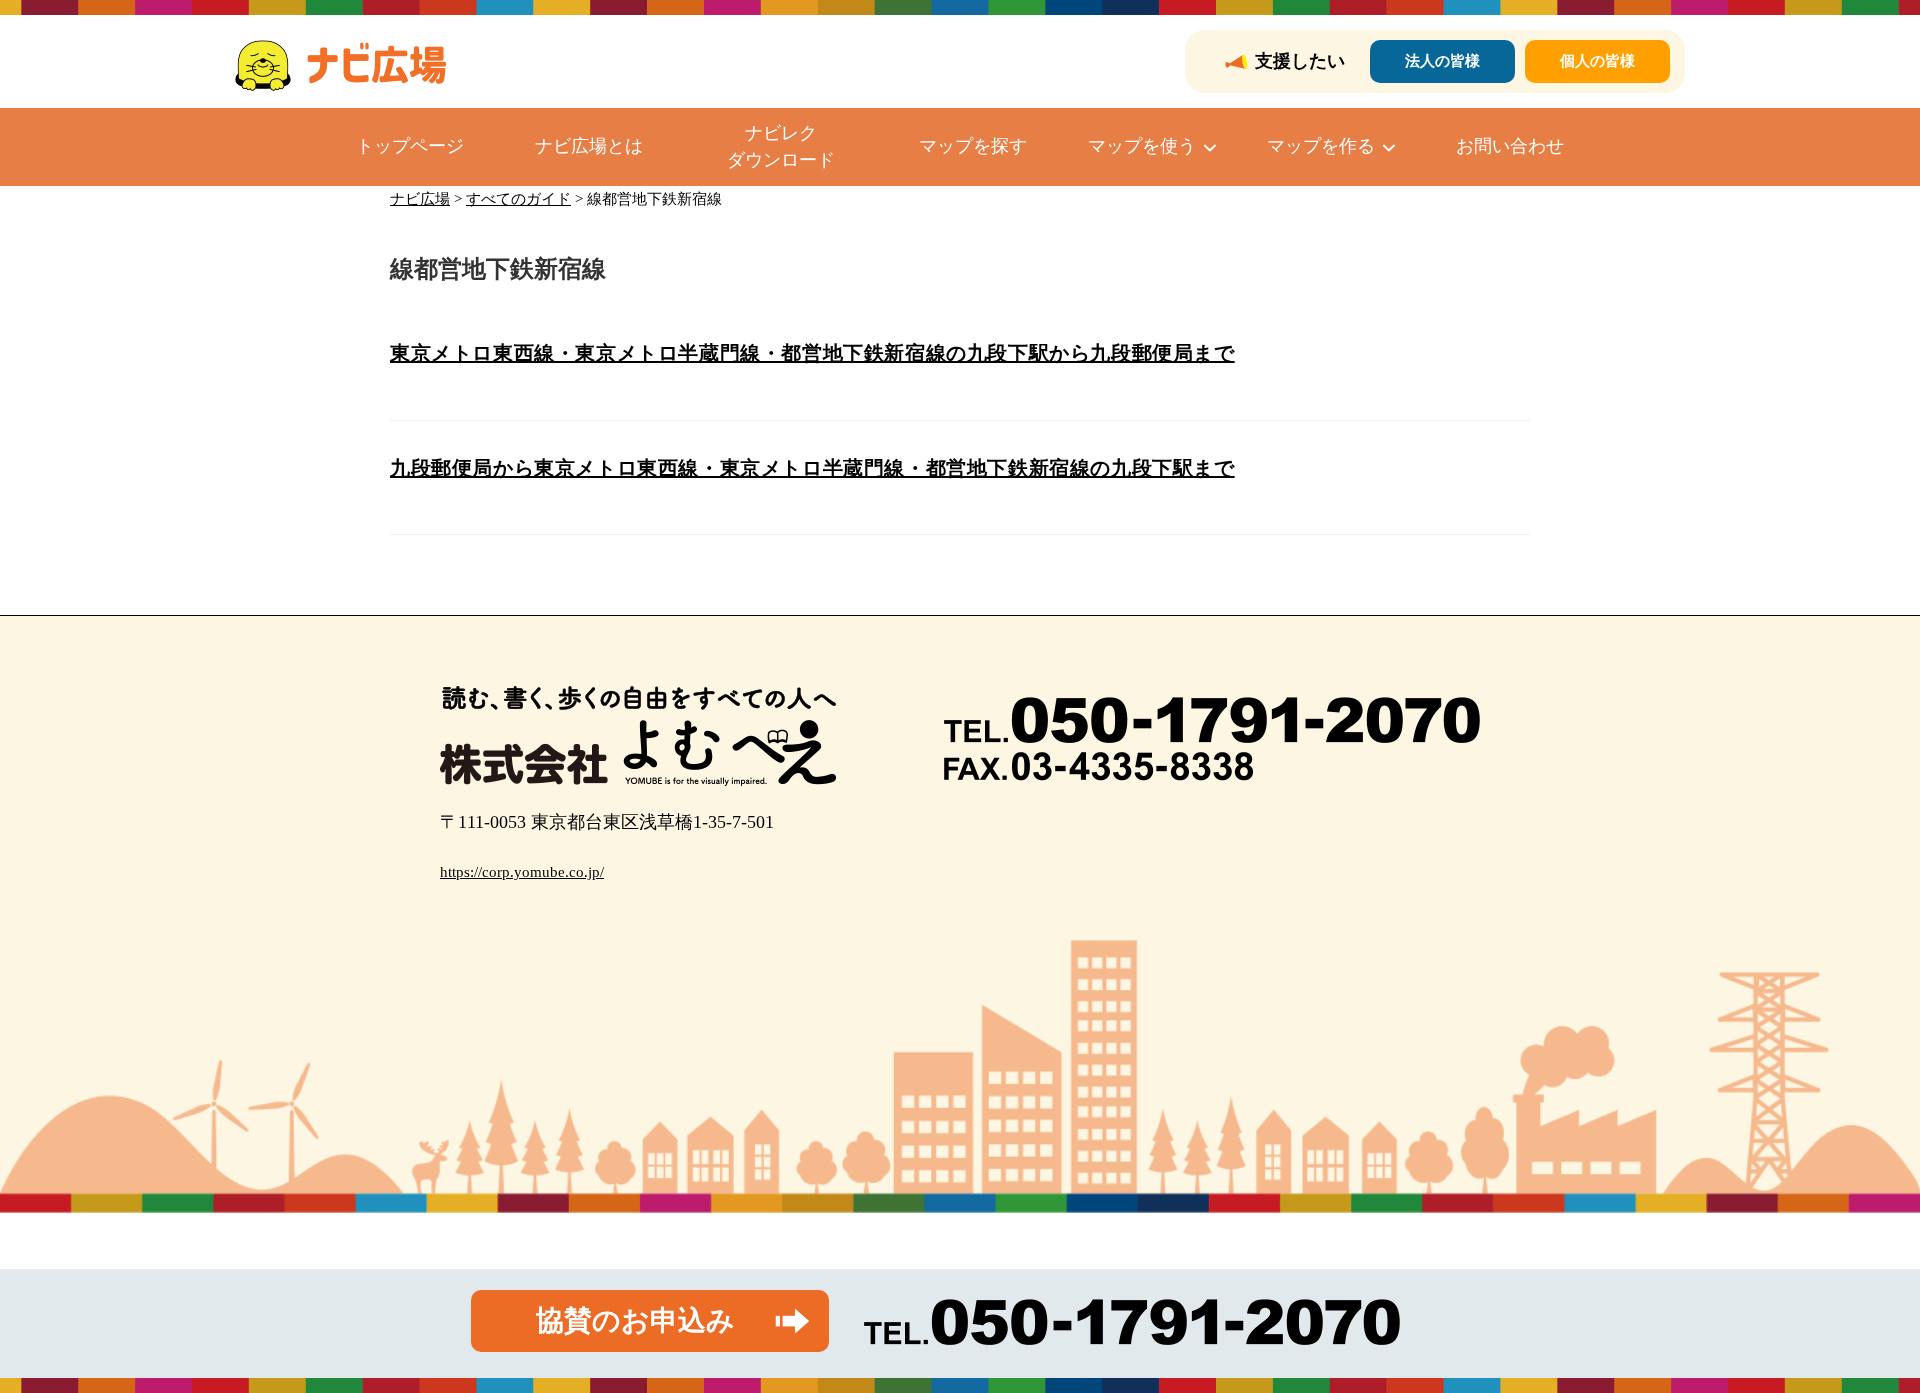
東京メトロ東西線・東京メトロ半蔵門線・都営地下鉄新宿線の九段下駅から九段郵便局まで (812, 353)
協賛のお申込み (635, 1320)
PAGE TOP (1861, 1334)
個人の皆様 (1597, 61)
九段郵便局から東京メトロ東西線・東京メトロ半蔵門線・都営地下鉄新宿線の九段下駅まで (812, 468)
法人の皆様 (1442, 61)
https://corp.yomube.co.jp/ (522, 872)
